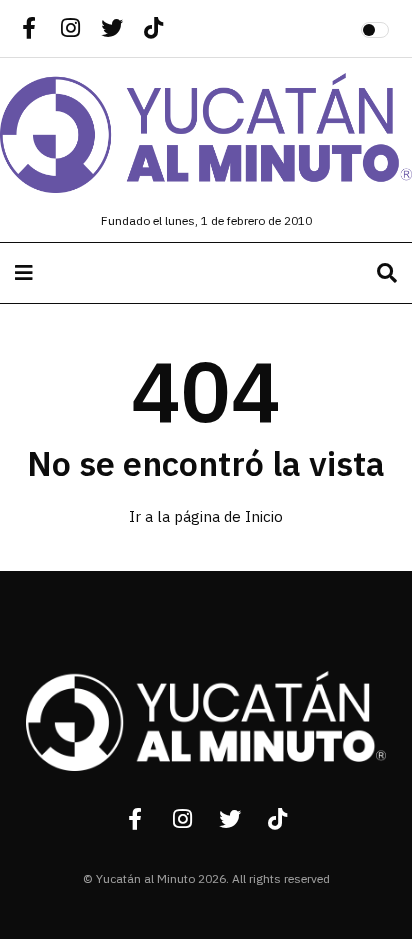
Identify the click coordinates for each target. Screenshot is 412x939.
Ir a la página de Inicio (206, 517)
